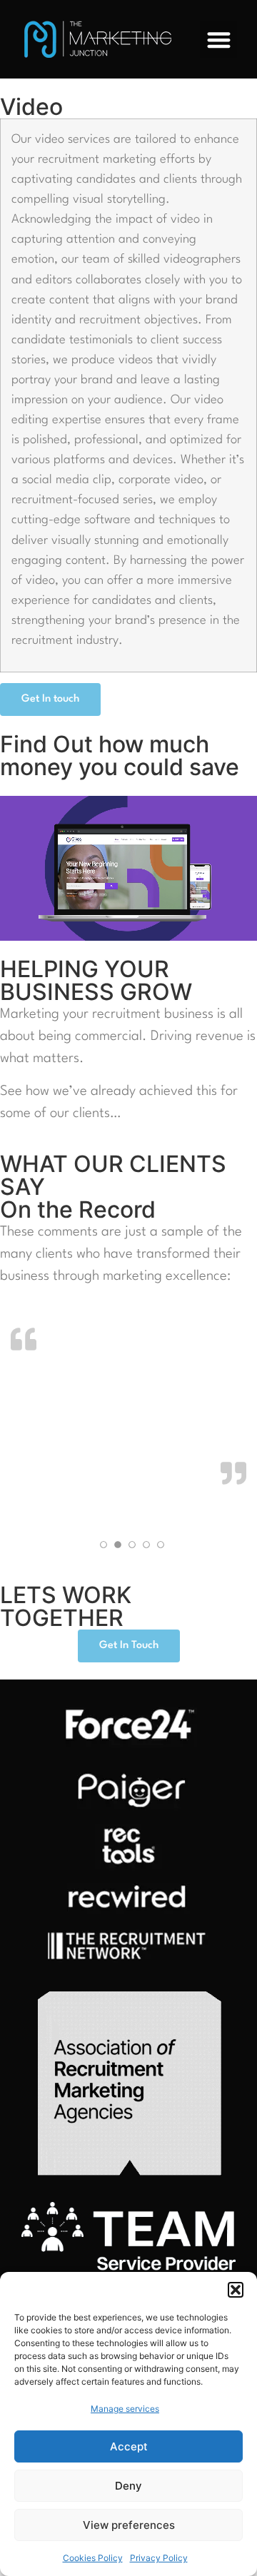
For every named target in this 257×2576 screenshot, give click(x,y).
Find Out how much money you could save (120, 756)
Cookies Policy (93, 2558)
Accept (129, 2446)
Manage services (125, 2409)
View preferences (129, 2525)
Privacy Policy (159, 2558)
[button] (236, 2290)
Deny (128, 2486)
